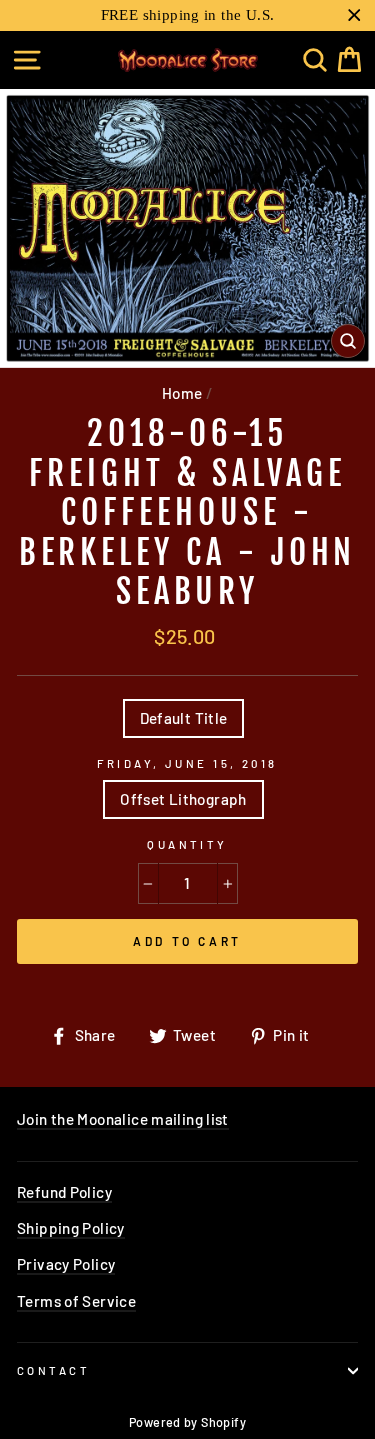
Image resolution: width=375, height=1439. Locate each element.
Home (182, 393)
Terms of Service (76, 1301)
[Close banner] (354, 15)
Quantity (187, 844)
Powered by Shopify (187, 1422)
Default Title (184, 718)
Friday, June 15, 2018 (187, 763)
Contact (53, 1370)
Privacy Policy (66, 1264)
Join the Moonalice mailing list (123, 1119)
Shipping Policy (71, 1228)
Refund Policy (64, 1192)
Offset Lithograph (183, 799)
